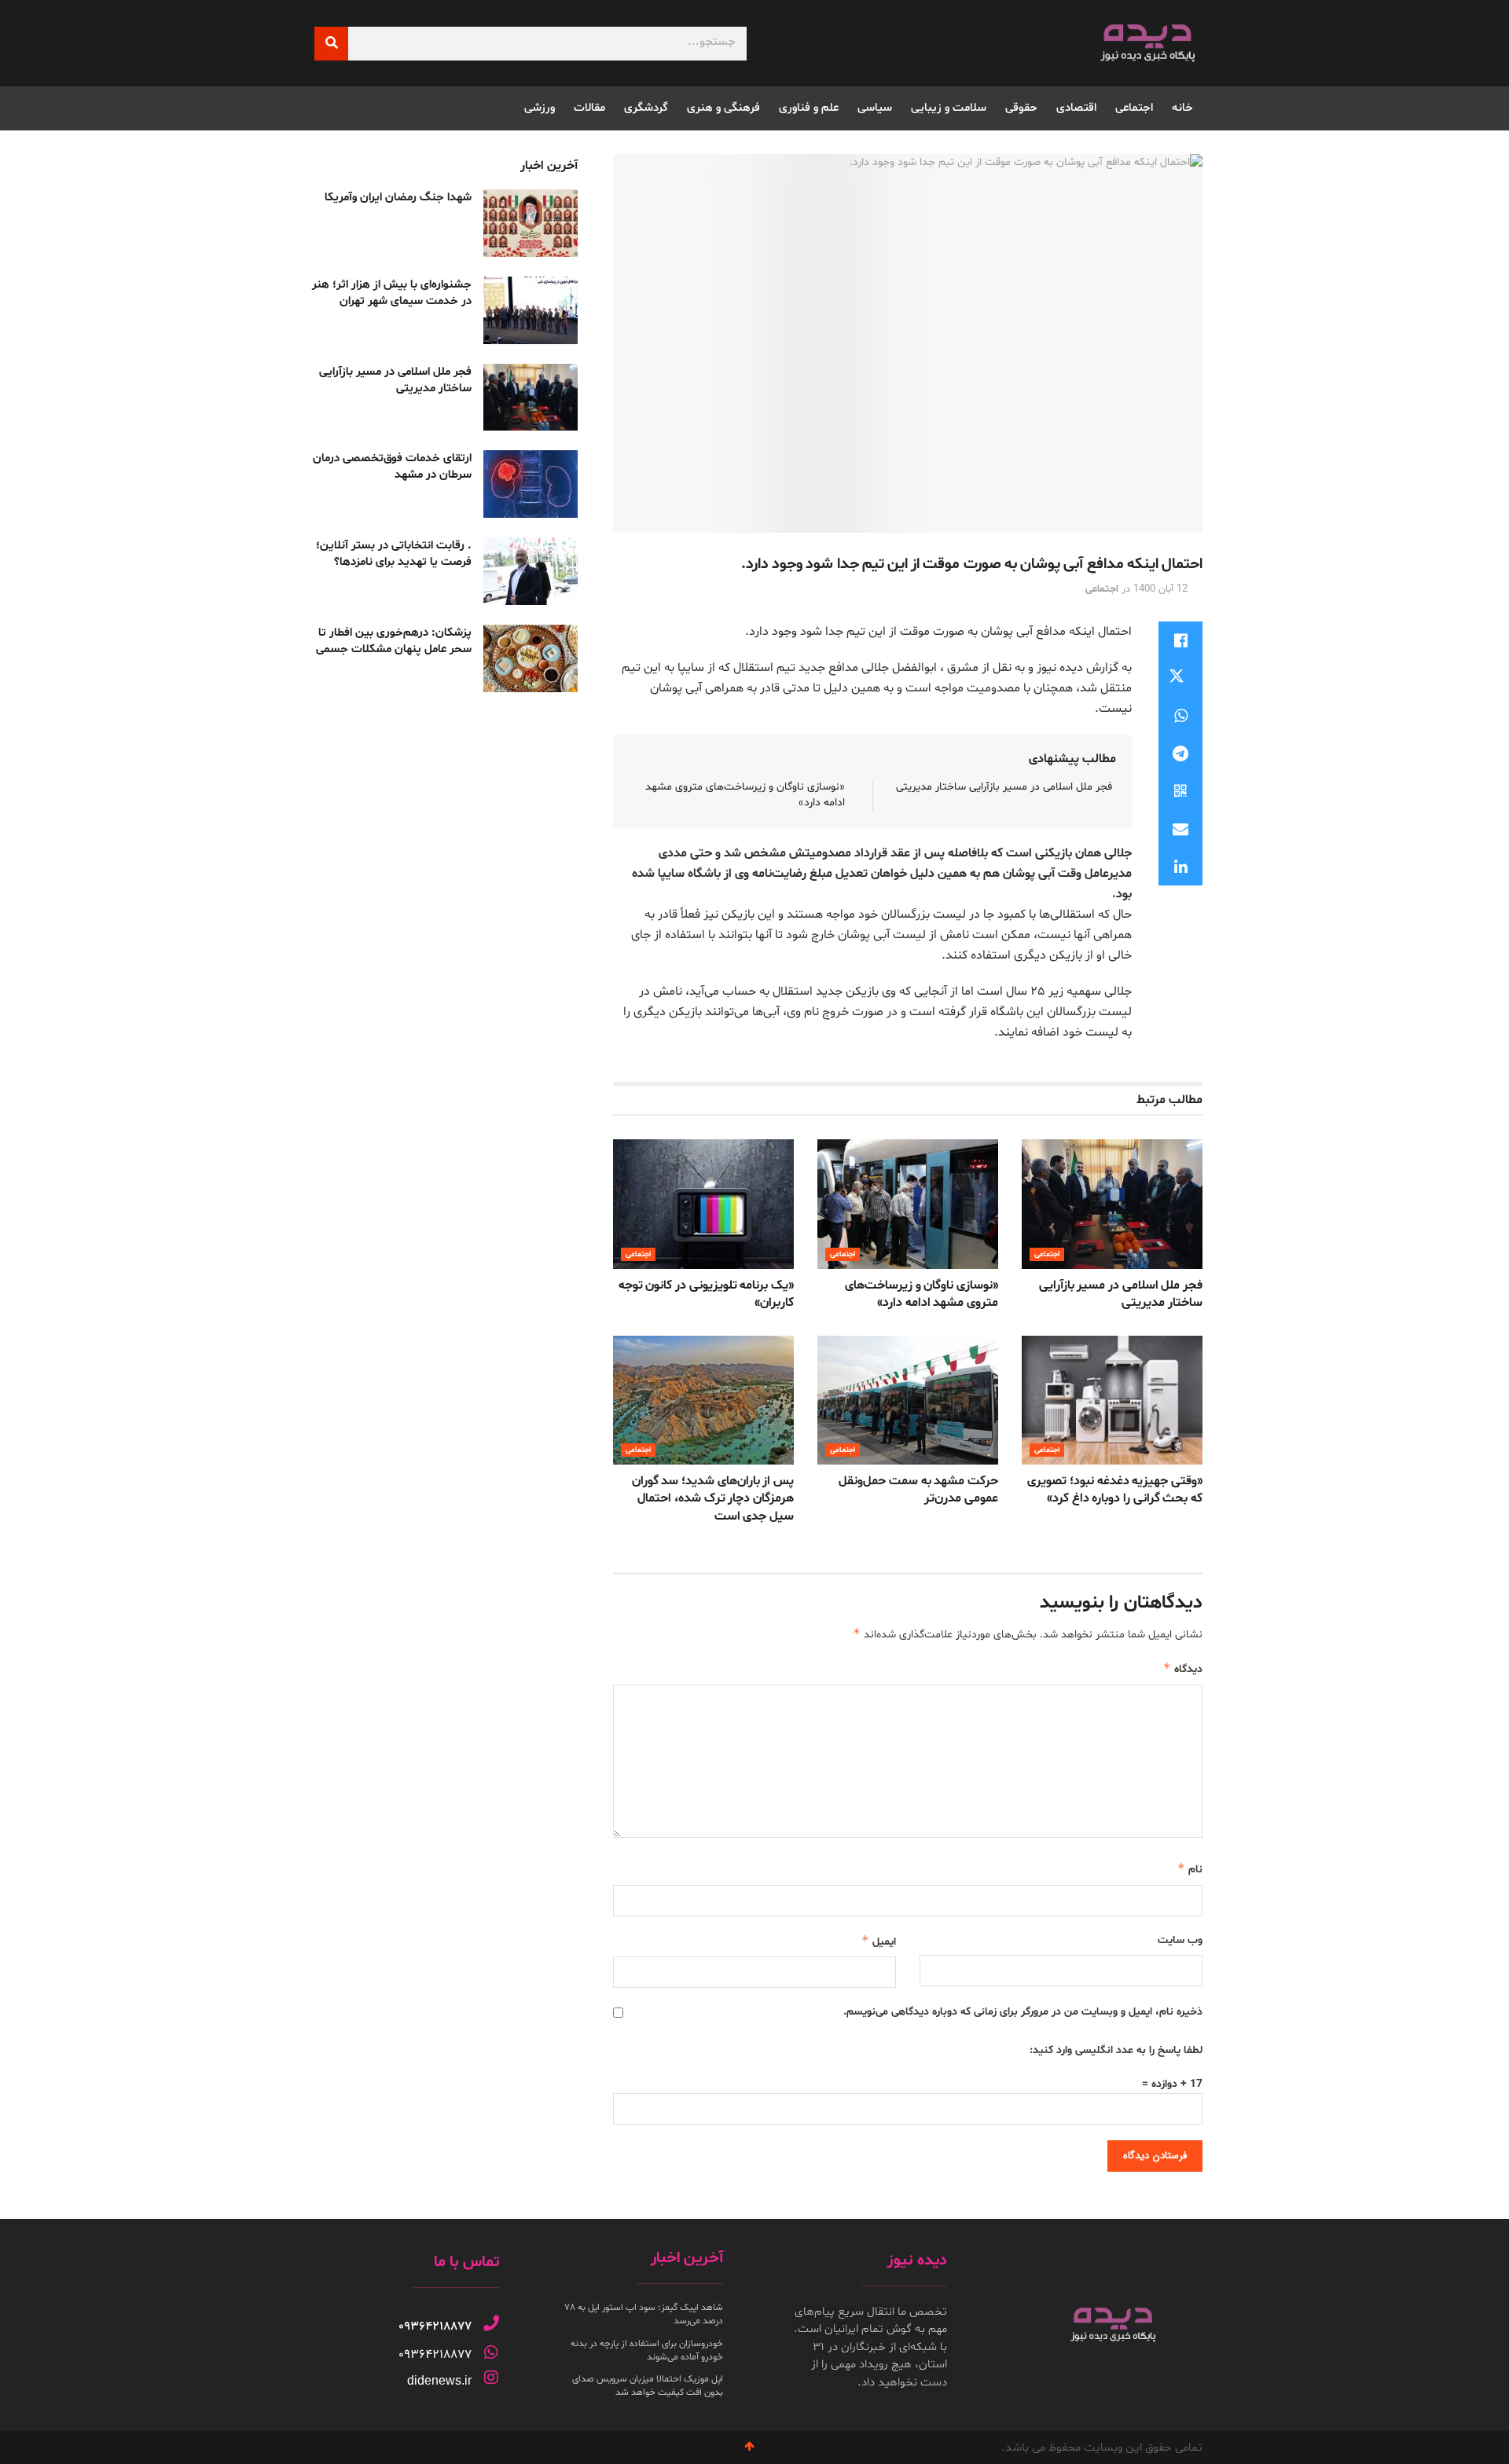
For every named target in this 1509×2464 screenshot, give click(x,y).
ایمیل (879, 1941)
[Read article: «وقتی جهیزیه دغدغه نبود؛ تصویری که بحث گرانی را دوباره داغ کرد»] (1112, 1400)
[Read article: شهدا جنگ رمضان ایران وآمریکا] (531, 223)
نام (1190, 1869)
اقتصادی (1076, 108)
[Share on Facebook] (1180, 640)
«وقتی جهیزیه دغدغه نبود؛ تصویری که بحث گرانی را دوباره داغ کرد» (1115, 1490)
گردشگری (646, 108)
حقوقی (1021, 108)
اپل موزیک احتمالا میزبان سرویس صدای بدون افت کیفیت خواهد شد (648, 2386)
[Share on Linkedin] (1180, 867)
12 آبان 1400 (1160, 589)
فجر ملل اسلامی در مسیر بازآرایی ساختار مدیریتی (1004, 787)
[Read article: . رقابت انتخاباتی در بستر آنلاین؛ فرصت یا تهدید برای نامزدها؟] (531, 571)
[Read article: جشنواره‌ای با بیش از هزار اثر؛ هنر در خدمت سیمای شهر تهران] (531, 310)
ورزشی (540, 108)
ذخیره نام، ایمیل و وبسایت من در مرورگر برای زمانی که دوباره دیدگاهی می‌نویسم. (1023, 2012)
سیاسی (875, 108)
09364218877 (435, 2326)
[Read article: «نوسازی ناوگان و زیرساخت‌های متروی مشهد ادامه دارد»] (908, 1204)
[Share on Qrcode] (1180, 791)
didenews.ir (439, 2380)
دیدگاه (1183, 1668)
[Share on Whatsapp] (1180, 716)
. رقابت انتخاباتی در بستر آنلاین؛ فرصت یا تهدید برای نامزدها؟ (394, 554)
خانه (1182, 108)
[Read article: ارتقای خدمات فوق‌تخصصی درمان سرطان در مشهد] (531, 484)
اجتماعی (1134, 108)
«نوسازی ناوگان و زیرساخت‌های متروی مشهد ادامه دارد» (922, 1294)
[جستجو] (331, 44)
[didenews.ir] (491, 2378)
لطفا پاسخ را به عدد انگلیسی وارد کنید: (1116, 2050)
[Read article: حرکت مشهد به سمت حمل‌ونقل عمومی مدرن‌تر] (908, 1400)
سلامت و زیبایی (949, 108)
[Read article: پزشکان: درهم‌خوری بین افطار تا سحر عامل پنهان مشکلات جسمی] (531, 658)
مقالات (589, 108)
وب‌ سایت (1180, 1940)
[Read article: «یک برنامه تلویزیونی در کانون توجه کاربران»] (703, 1204)
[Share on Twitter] (1180, 678)
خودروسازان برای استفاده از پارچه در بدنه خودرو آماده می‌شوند (647, 2350)
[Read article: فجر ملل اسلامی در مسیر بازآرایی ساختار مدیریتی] (1112, 1204)
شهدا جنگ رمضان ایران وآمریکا (398, 198)
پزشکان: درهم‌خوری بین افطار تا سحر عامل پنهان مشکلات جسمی (394, 641)
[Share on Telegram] (1180, 753)
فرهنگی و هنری (723, 108)
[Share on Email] (1180, 829)
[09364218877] (491, 2323)
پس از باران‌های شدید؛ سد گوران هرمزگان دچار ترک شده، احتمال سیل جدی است (713, 1499)
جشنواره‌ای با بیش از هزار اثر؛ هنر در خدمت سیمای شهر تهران (392, 293)
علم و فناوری (809, 108)
